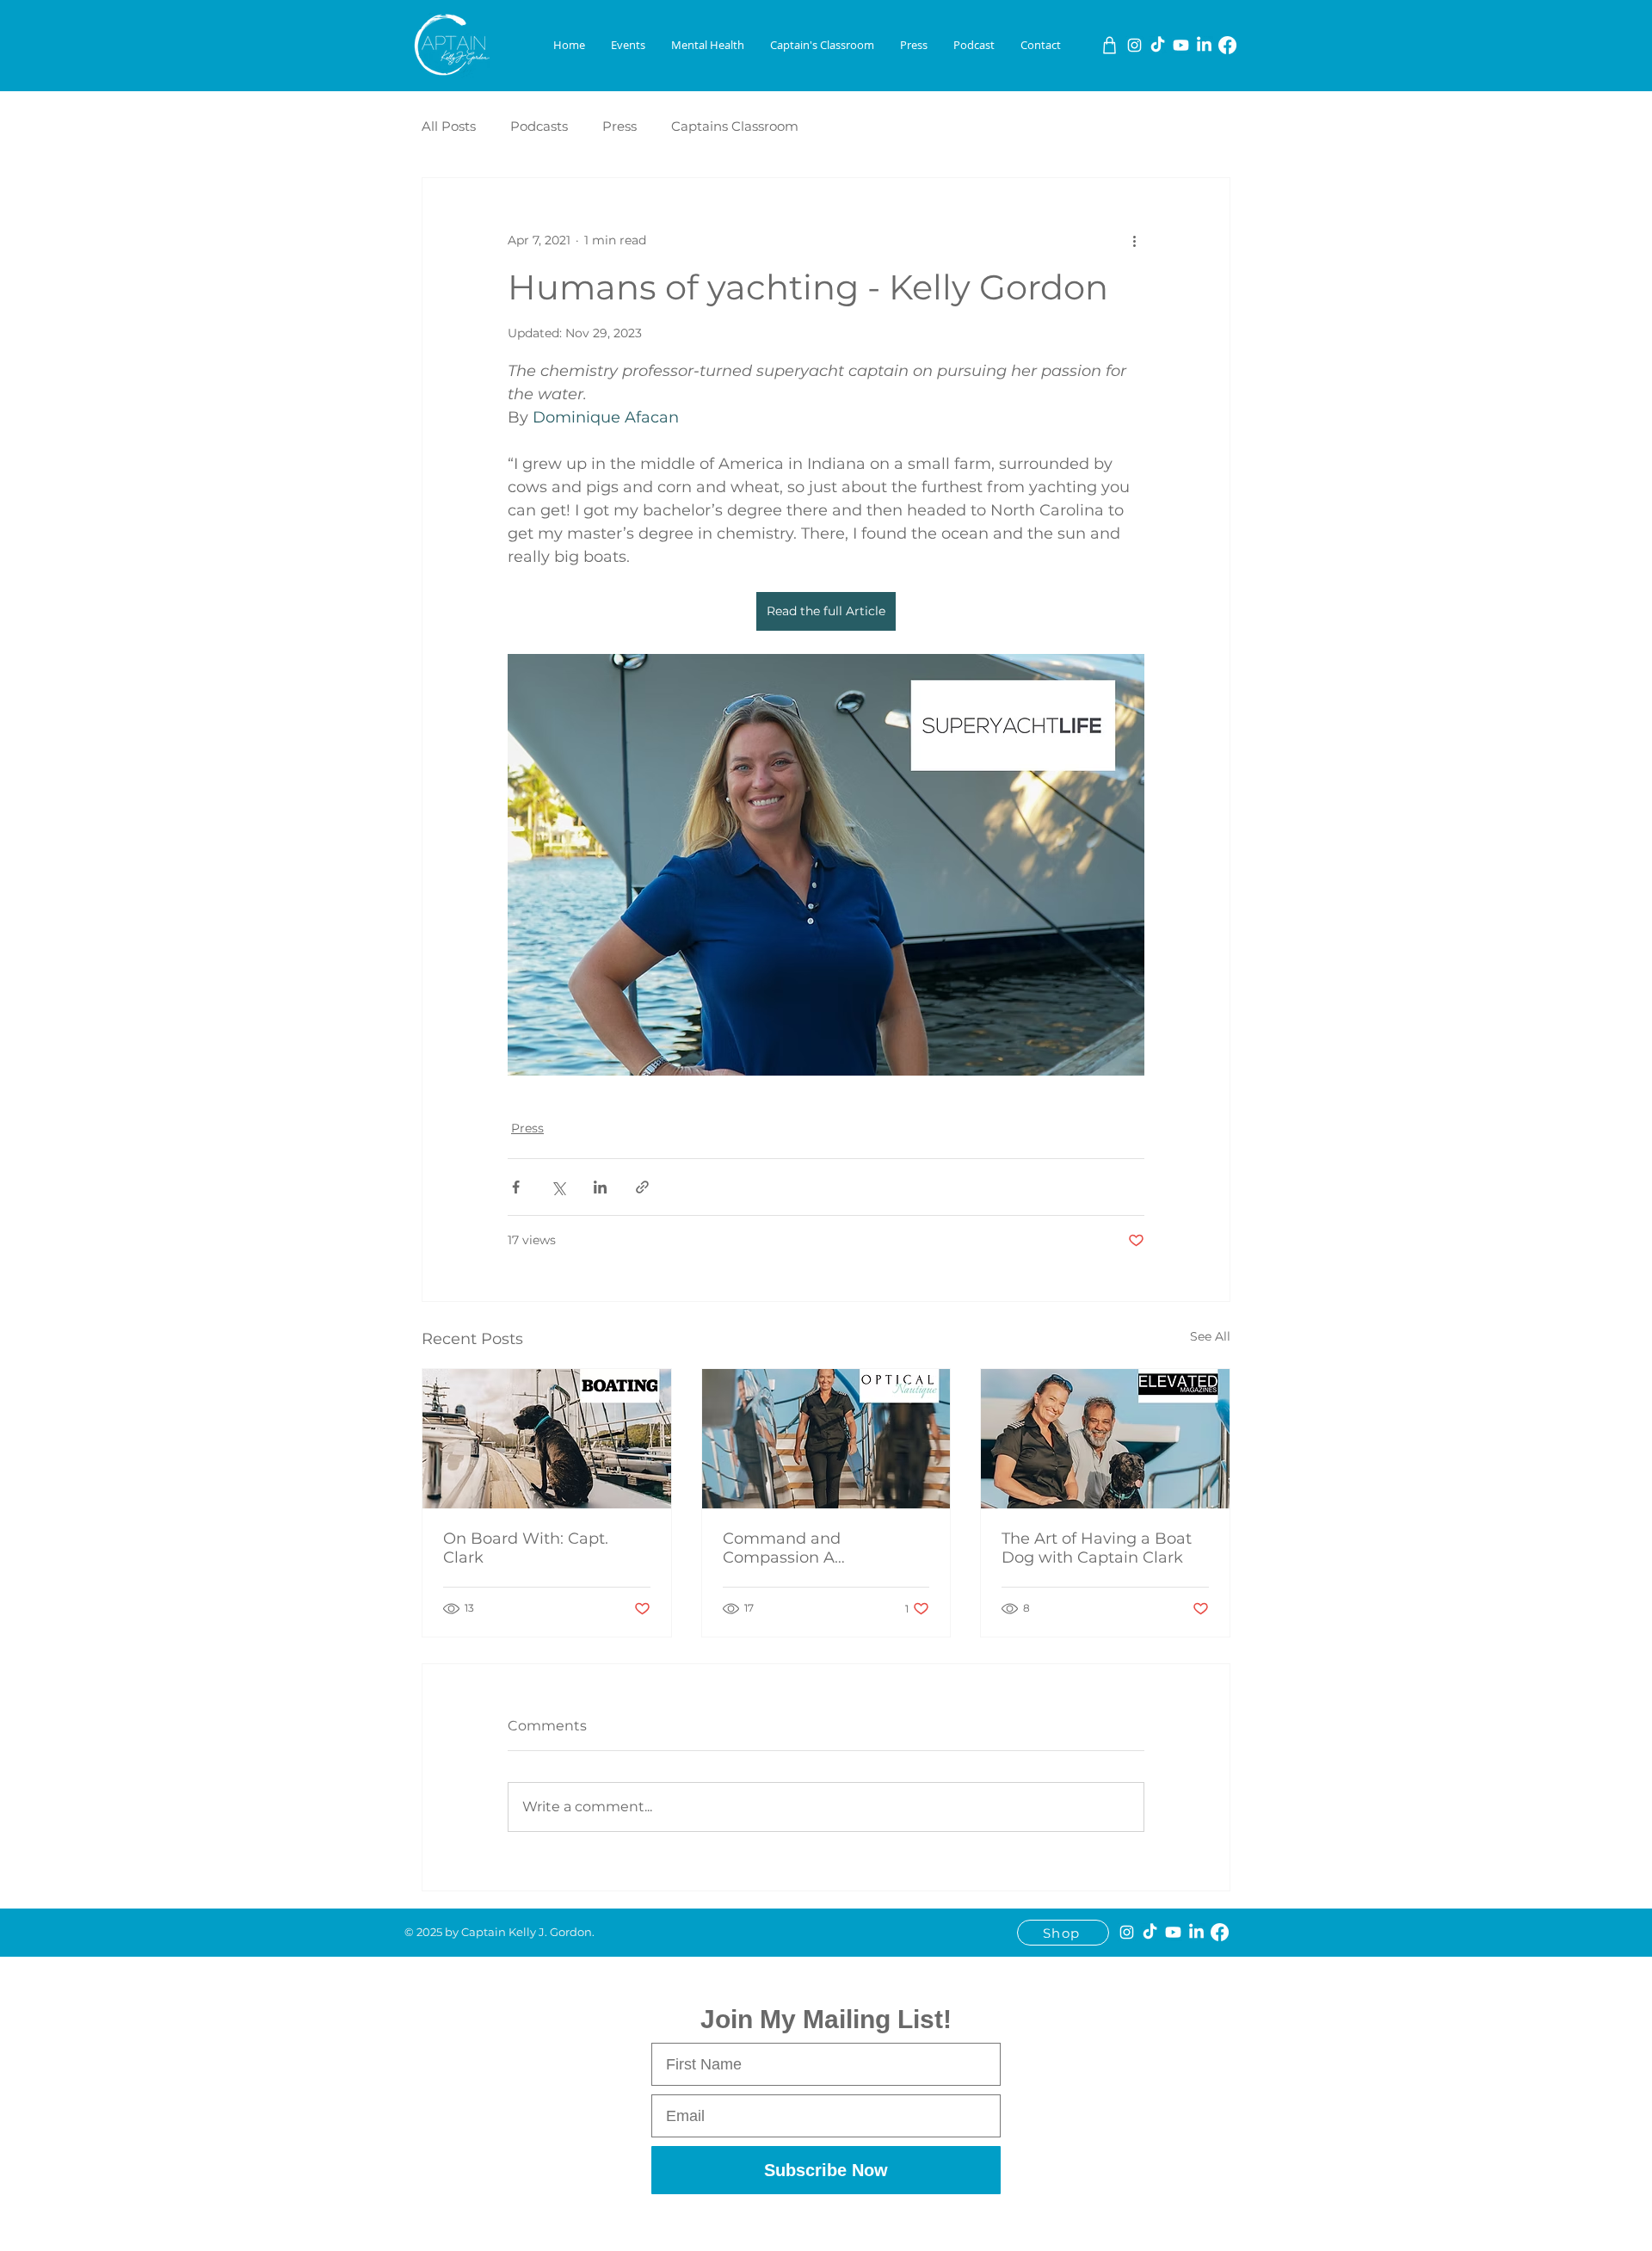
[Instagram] (1134, 45)
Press (619, 126)
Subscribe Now (826, 2170)
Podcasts (539, 126)
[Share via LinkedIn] (600, 1187)
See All (1210, 1336)
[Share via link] (642, 1187)
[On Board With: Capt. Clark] (547, 1439)
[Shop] (1110, 45)
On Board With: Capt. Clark (526, 1548)
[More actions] (1134, 240)
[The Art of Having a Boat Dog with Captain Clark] (1105, 1439)
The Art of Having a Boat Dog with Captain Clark (1097, 1548)
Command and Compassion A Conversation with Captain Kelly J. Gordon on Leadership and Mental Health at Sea (826, 1548)
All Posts (449, 126)
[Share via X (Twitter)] (558, 1187)
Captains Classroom (735, 126)
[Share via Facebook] (516, 1187)
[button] (628, 45)
